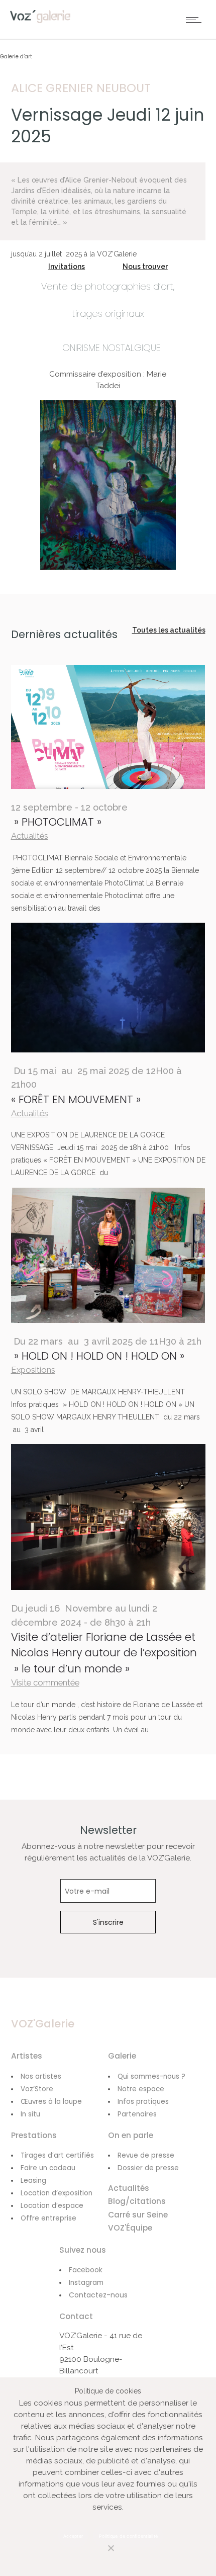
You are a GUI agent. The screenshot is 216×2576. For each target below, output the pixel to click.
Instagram (86, 2283)
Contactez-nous (98, 2295)
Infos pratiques (143, 2102)
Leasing (33, 2181)
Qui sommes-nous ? (151, 2076)
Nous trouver (145, 267)
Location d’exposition (57, 2193)
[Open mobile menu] (196, 20)
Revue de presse (146, 2155)
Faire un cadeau (48, 2168)
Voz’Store (37, 2089)
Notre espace (141, 2089)
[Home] (40, 21)
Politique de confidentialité (128, 2536)
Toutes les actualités (169, 630)
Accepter (73, 2536)
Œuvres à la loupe (51, 2102)
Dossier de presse (148, 2168)
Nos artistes (41, 2076)
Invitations (67, 267)
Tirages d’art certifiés (57, 2155)
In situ (30, 2114)
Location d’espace (52, 2206)
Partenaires (137, 2114)
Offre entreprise (48, 2218)
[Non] (100, 2554)
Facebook (86, 2270)
